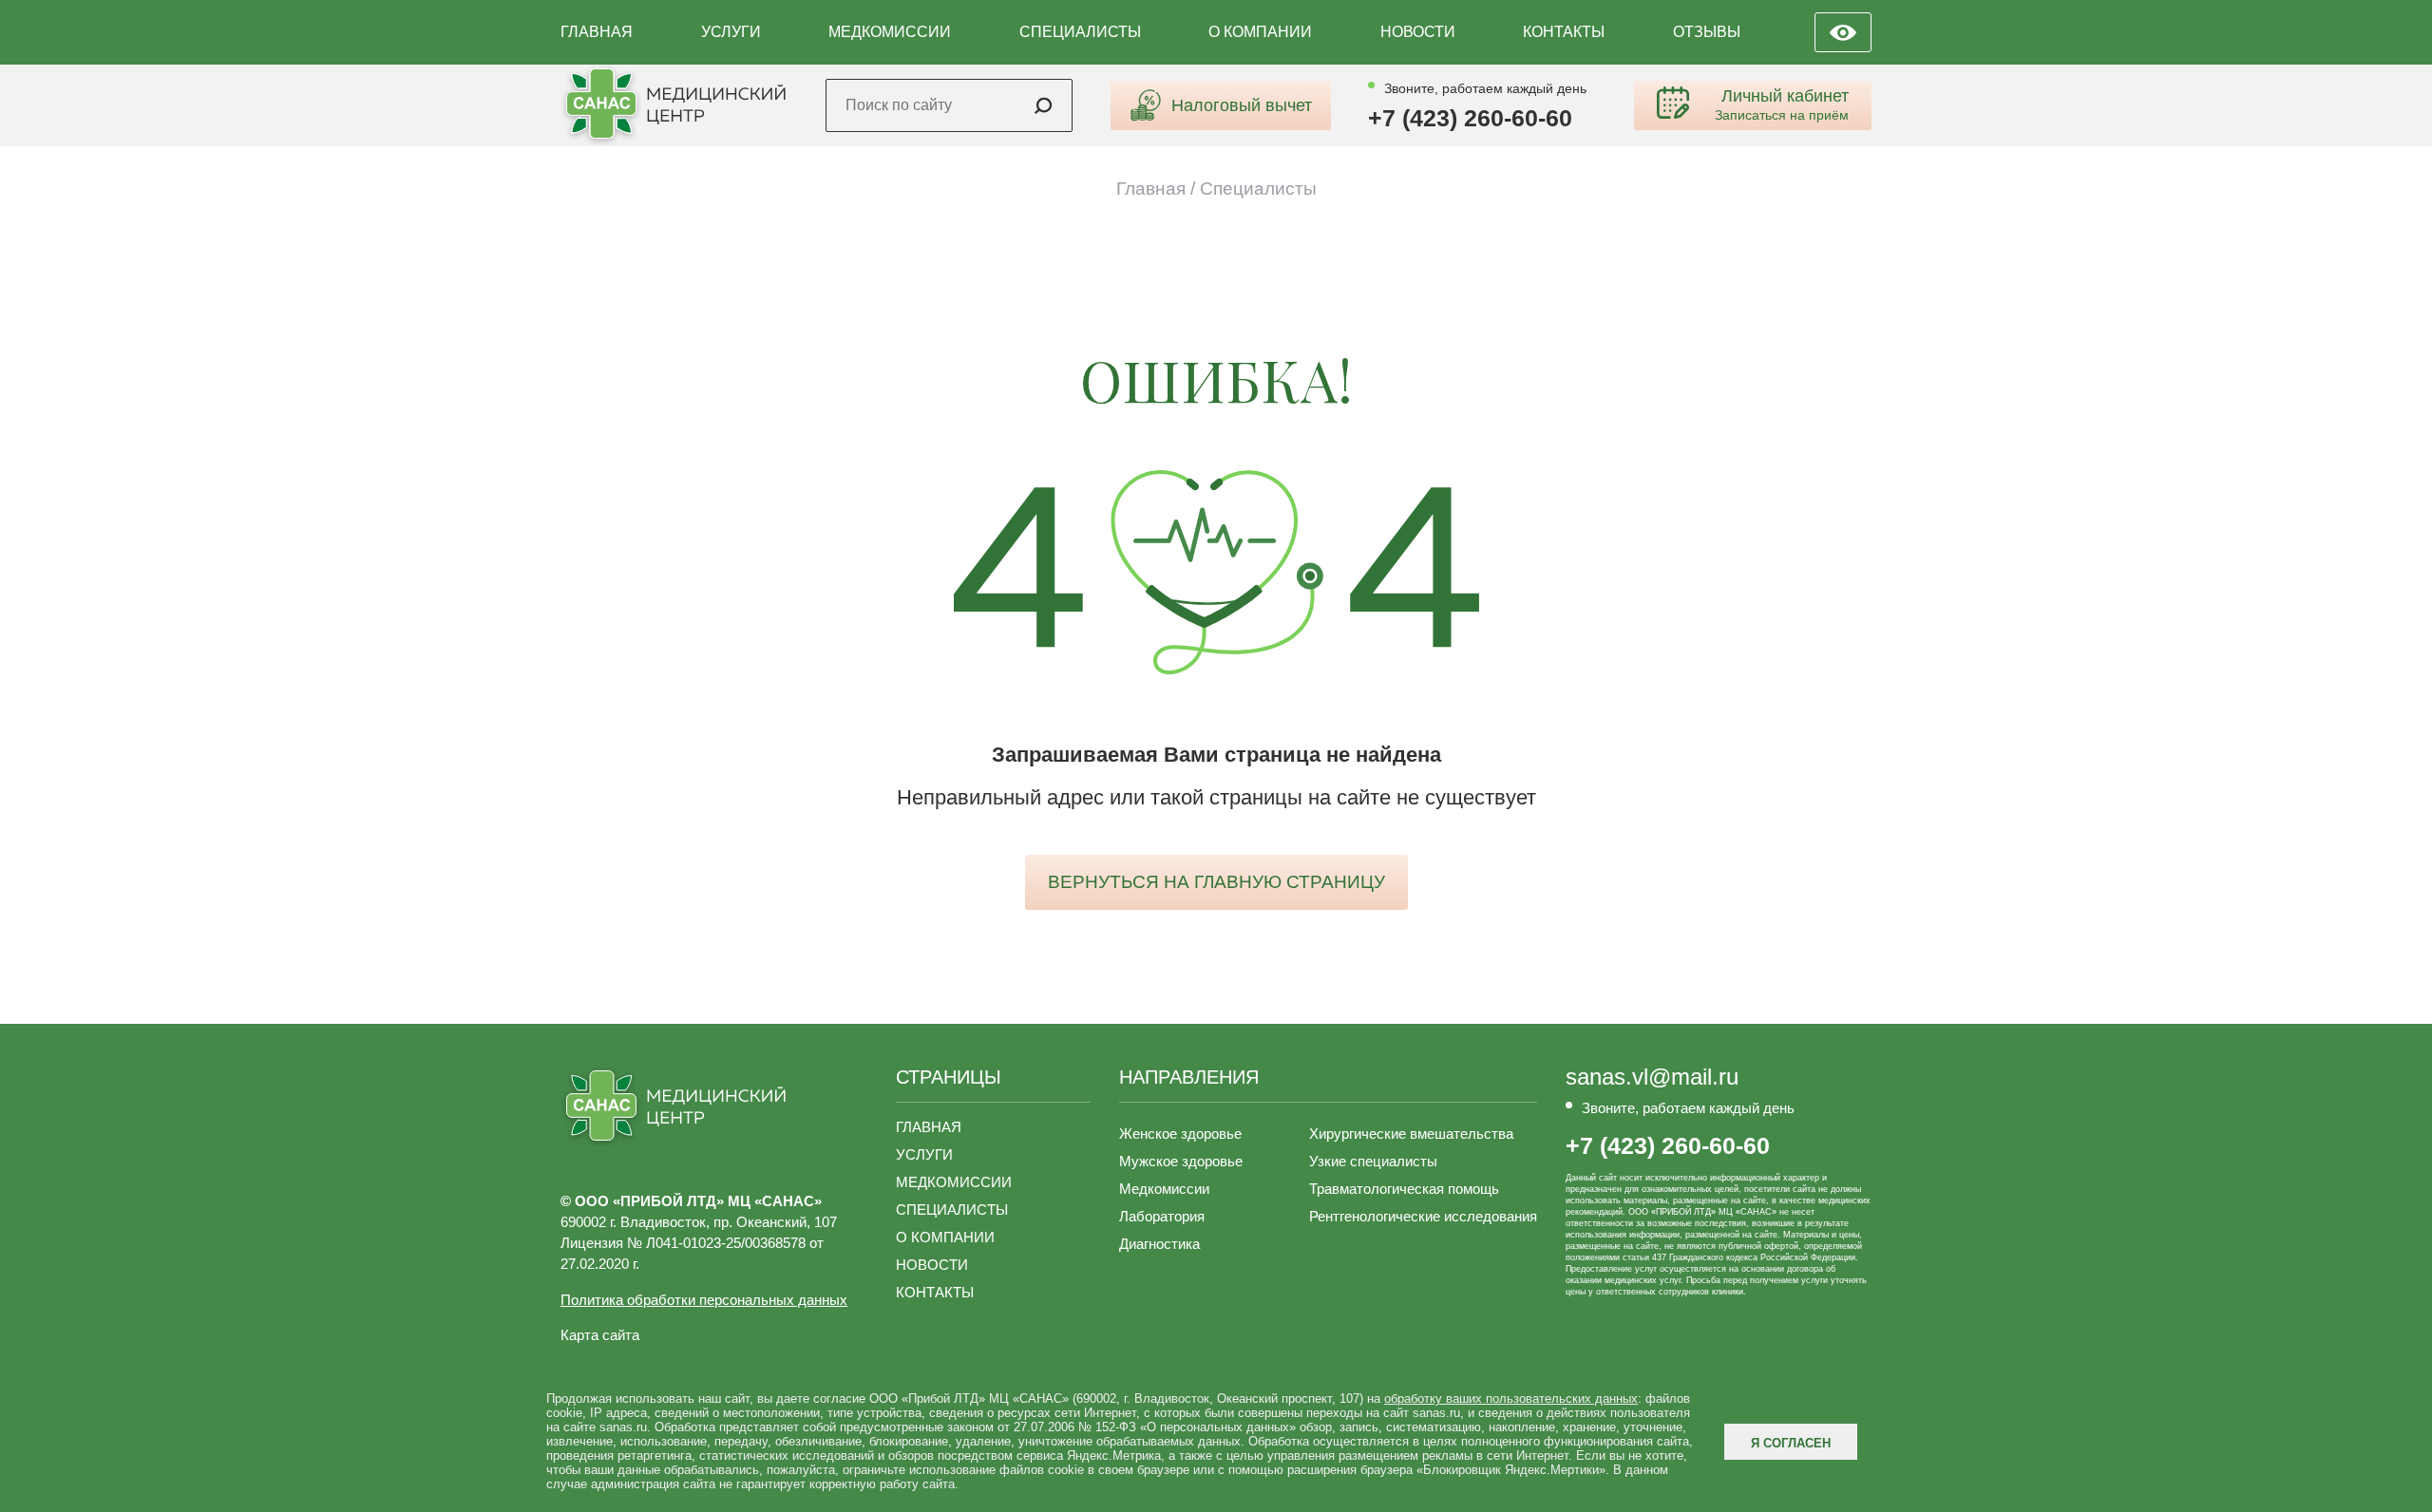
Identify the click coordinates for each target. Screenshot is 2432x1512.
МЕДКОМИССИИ (890, 32)
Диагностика (1159, 1244)
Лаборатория (1162, 1216)
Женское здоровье (1180, 1134)
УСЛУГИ (731, 32)
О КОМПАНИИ (1260, 32)
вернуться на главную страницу (1216, 882)
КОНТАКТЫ (1564, 32)
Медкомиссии (1164, 1189)
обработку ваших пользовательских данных (1511, 1399)
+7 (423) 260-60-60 (1470, 118)
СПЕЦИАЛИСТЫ (1080, 32)
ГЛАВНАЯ (597, 32)
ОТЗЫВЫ (1707, 32)
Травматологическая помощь (1404, 1189)
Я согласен (1791, 1443)
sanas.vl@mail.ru (1652, 1077)
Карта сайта (600, 1335)
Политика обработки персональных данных (704, 1300)
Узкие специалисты (1373, 1161)
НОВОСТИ (1418, 32)
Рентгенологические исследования (1423, 1216)
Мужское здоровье (1181, 1161)
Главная (1151, 189)
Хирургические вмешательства (1411, 1134)
